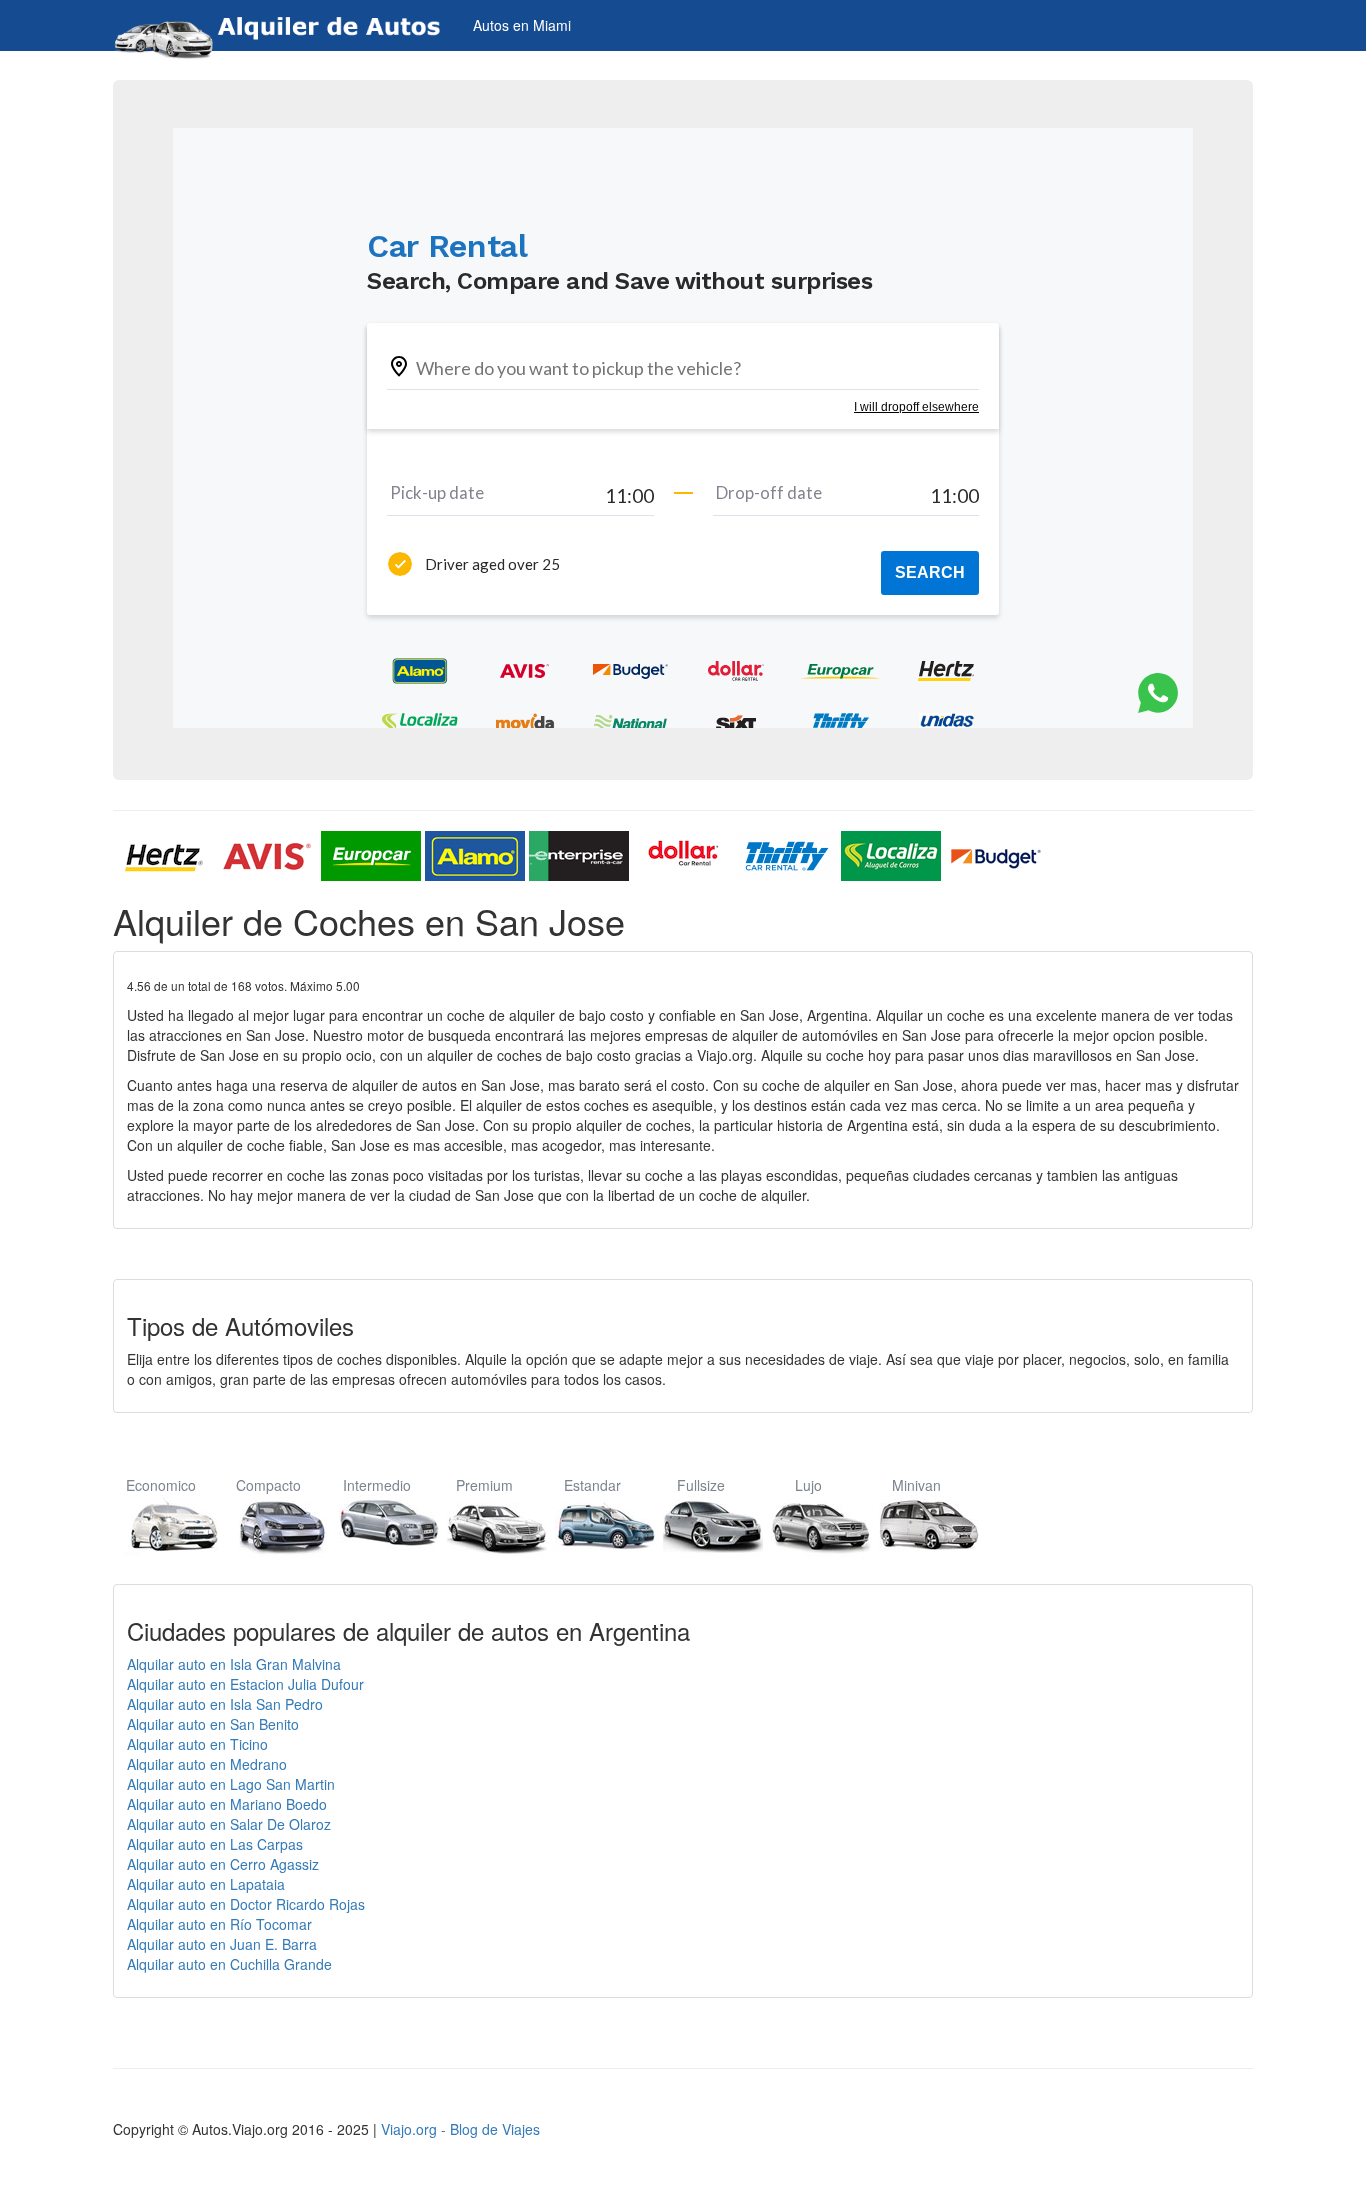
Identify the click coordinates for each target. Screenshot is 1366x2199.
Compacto (268, 1485)
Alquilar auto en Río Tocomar (219, 1924)
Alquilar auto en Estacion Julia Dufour (245, 1684)
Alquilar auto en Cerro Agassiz (223, 1864)
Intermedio (377, 1485)
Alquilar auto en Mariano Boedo (227, 1804)
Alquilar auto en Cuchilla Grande (229, 1964)
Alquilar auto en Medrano (207, 1764)
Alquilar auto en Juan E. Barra (222, 1944)
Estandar (592, 1485)
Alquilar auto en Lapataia (206, 1884)
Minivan (916, 1485)
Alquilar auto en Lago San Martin (231, 1784)
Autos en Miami (522, 25)
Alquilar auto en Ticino (197, 1744)
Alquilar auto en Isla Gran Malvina (234, 1664)
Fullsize (701, 1485)
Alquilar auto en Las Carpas (215, 1844)
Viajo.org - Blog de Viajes (460, 2129)
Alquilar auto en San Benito (213, 1724)
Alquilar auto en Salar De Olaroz (229, 1824)
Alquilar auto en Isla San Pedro (225, 1704)
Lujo (808, 1485)
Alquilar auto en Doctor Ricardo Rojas (246, 1904)
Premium (484, 1485)
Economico (161, 1485)
